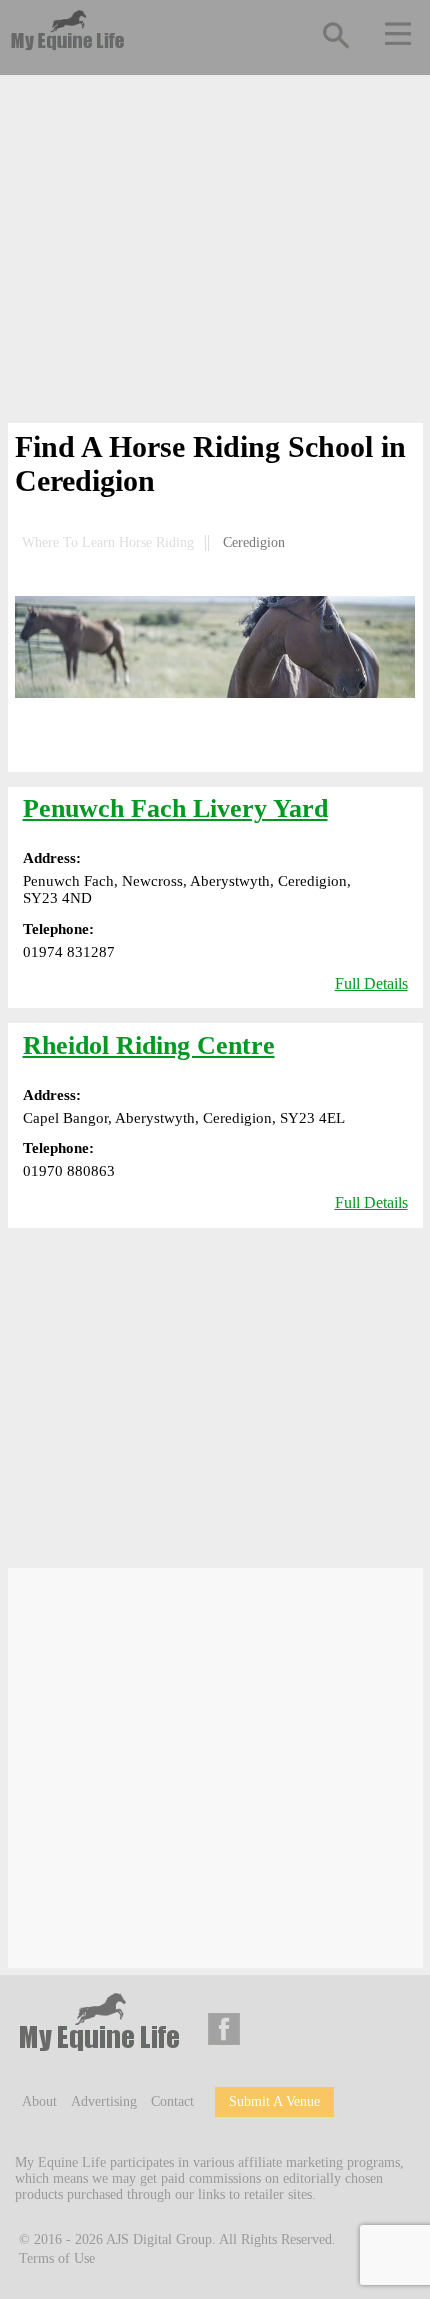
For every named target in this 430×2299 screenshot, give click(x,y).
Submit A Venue (274, 2101)
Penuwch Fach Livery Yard (175, 808)
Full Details (371, 983)
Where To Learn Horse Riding (108, 542)
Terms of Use (57, 2258)
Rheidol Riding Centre (149, 1045)
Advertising (104, 2101)
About (39, 2101)
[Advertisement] (215, 253)
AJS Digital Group (159, 2238)
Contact (172, 2101)
